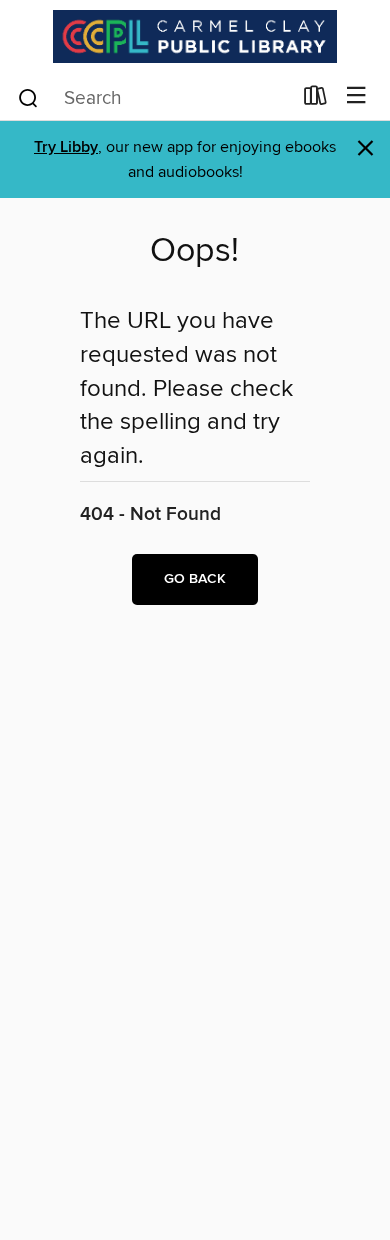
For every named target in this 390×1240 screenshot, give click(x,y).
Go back (195, 579)
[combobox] (153, 98)
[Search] (28, 97)
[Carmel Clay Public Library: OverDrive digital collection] (195, 36)
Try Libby (66, 147)
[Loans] (315, 100)
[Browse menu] (356, 96)
